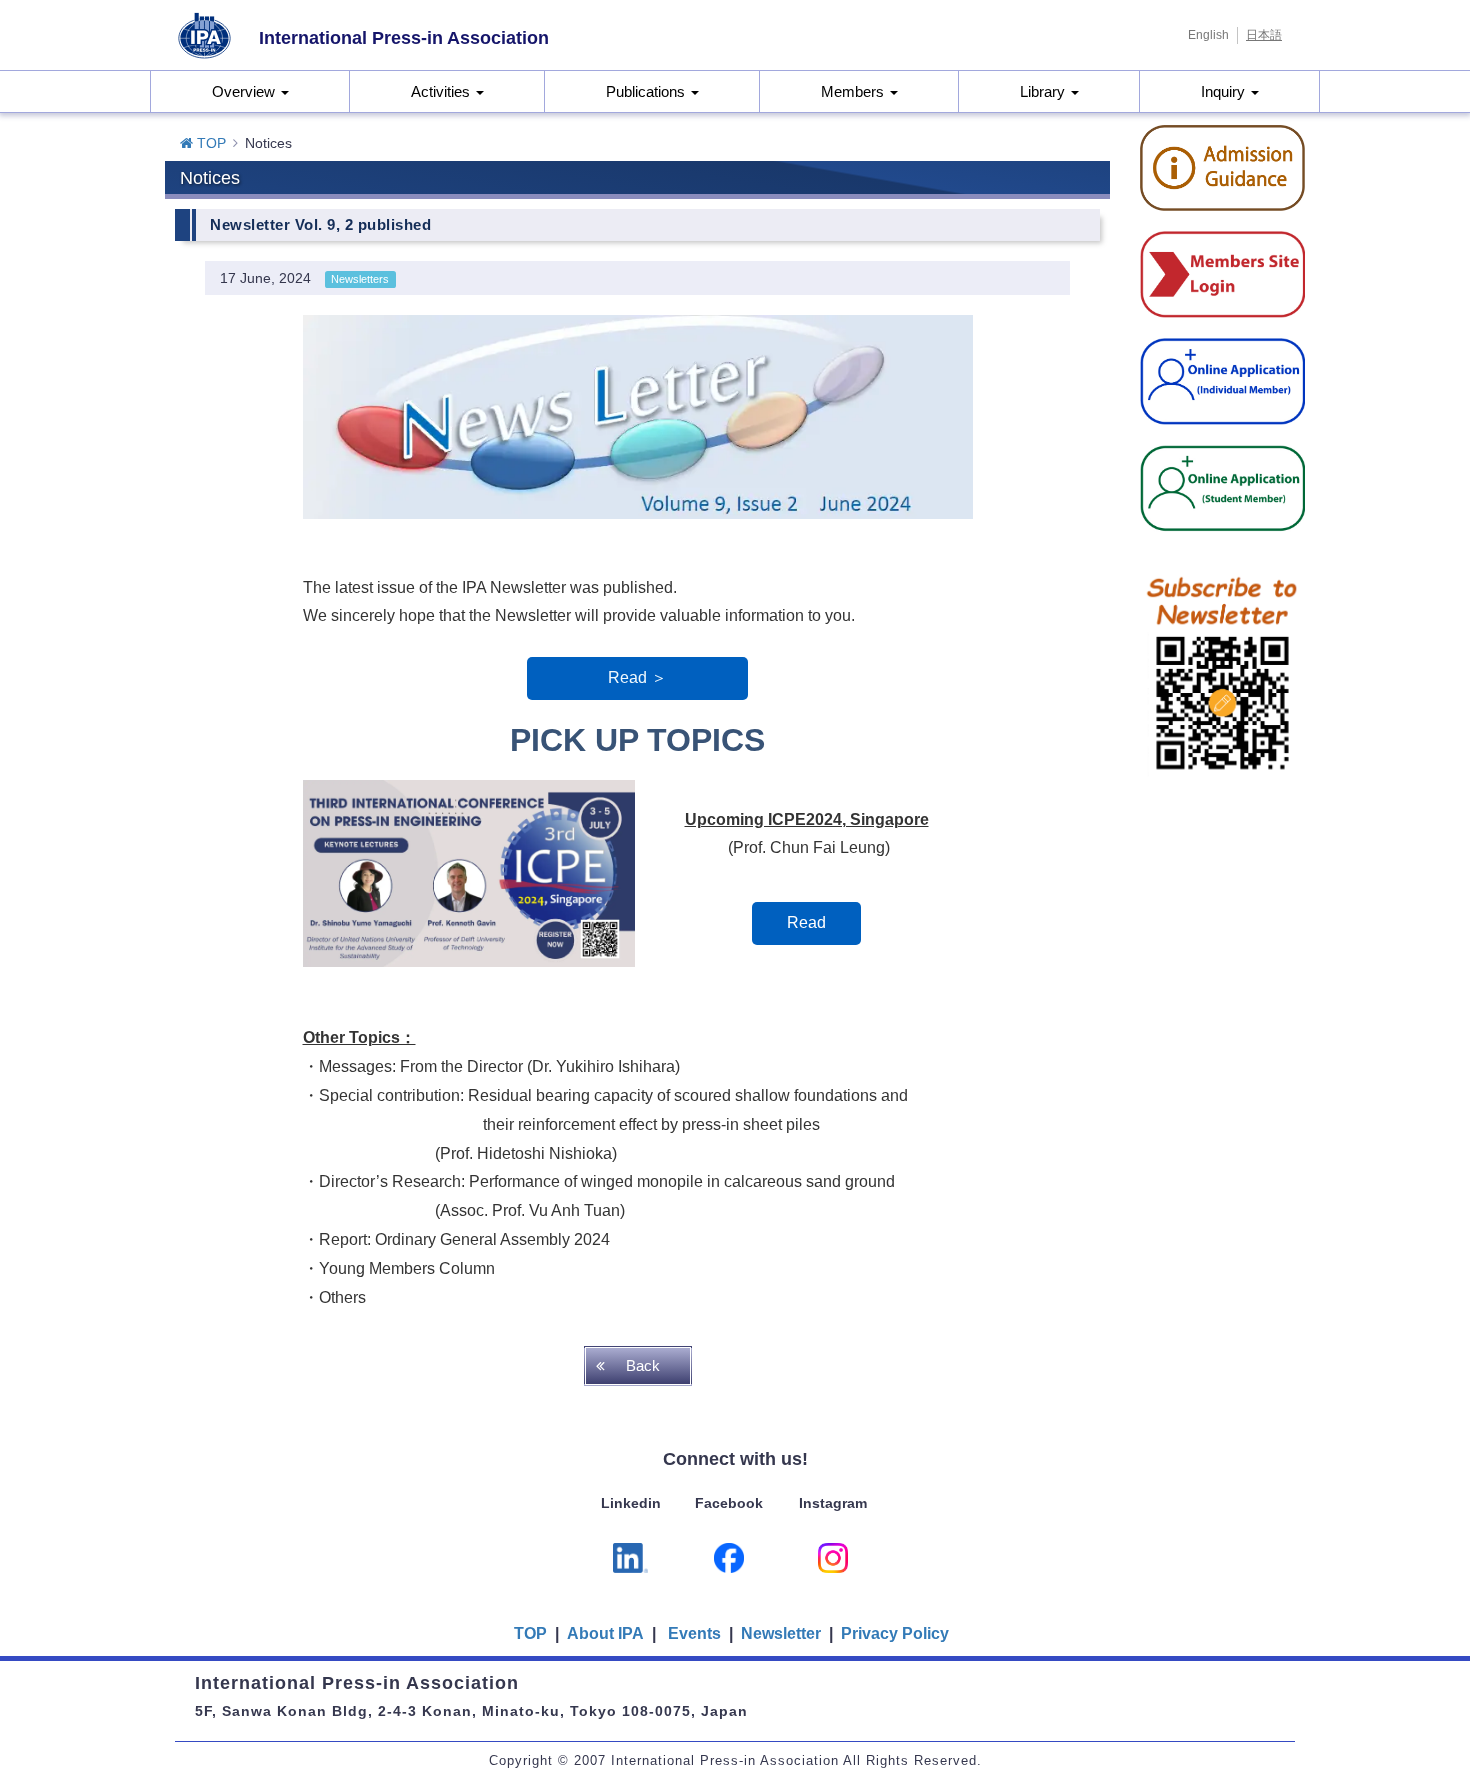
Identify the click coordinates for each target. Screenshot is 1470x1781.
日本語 (1264, 35)
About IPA (607, 1633)
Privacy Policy (895, 1633)
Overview (245, 91)
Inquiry (1225, 91)
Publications (647, 91)
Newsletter (781, 1633)
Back (643, 1365)
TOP (209, 143)
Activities (442, 91)
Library (1044, 91)
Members (854, 91)
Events (694, 1633)
